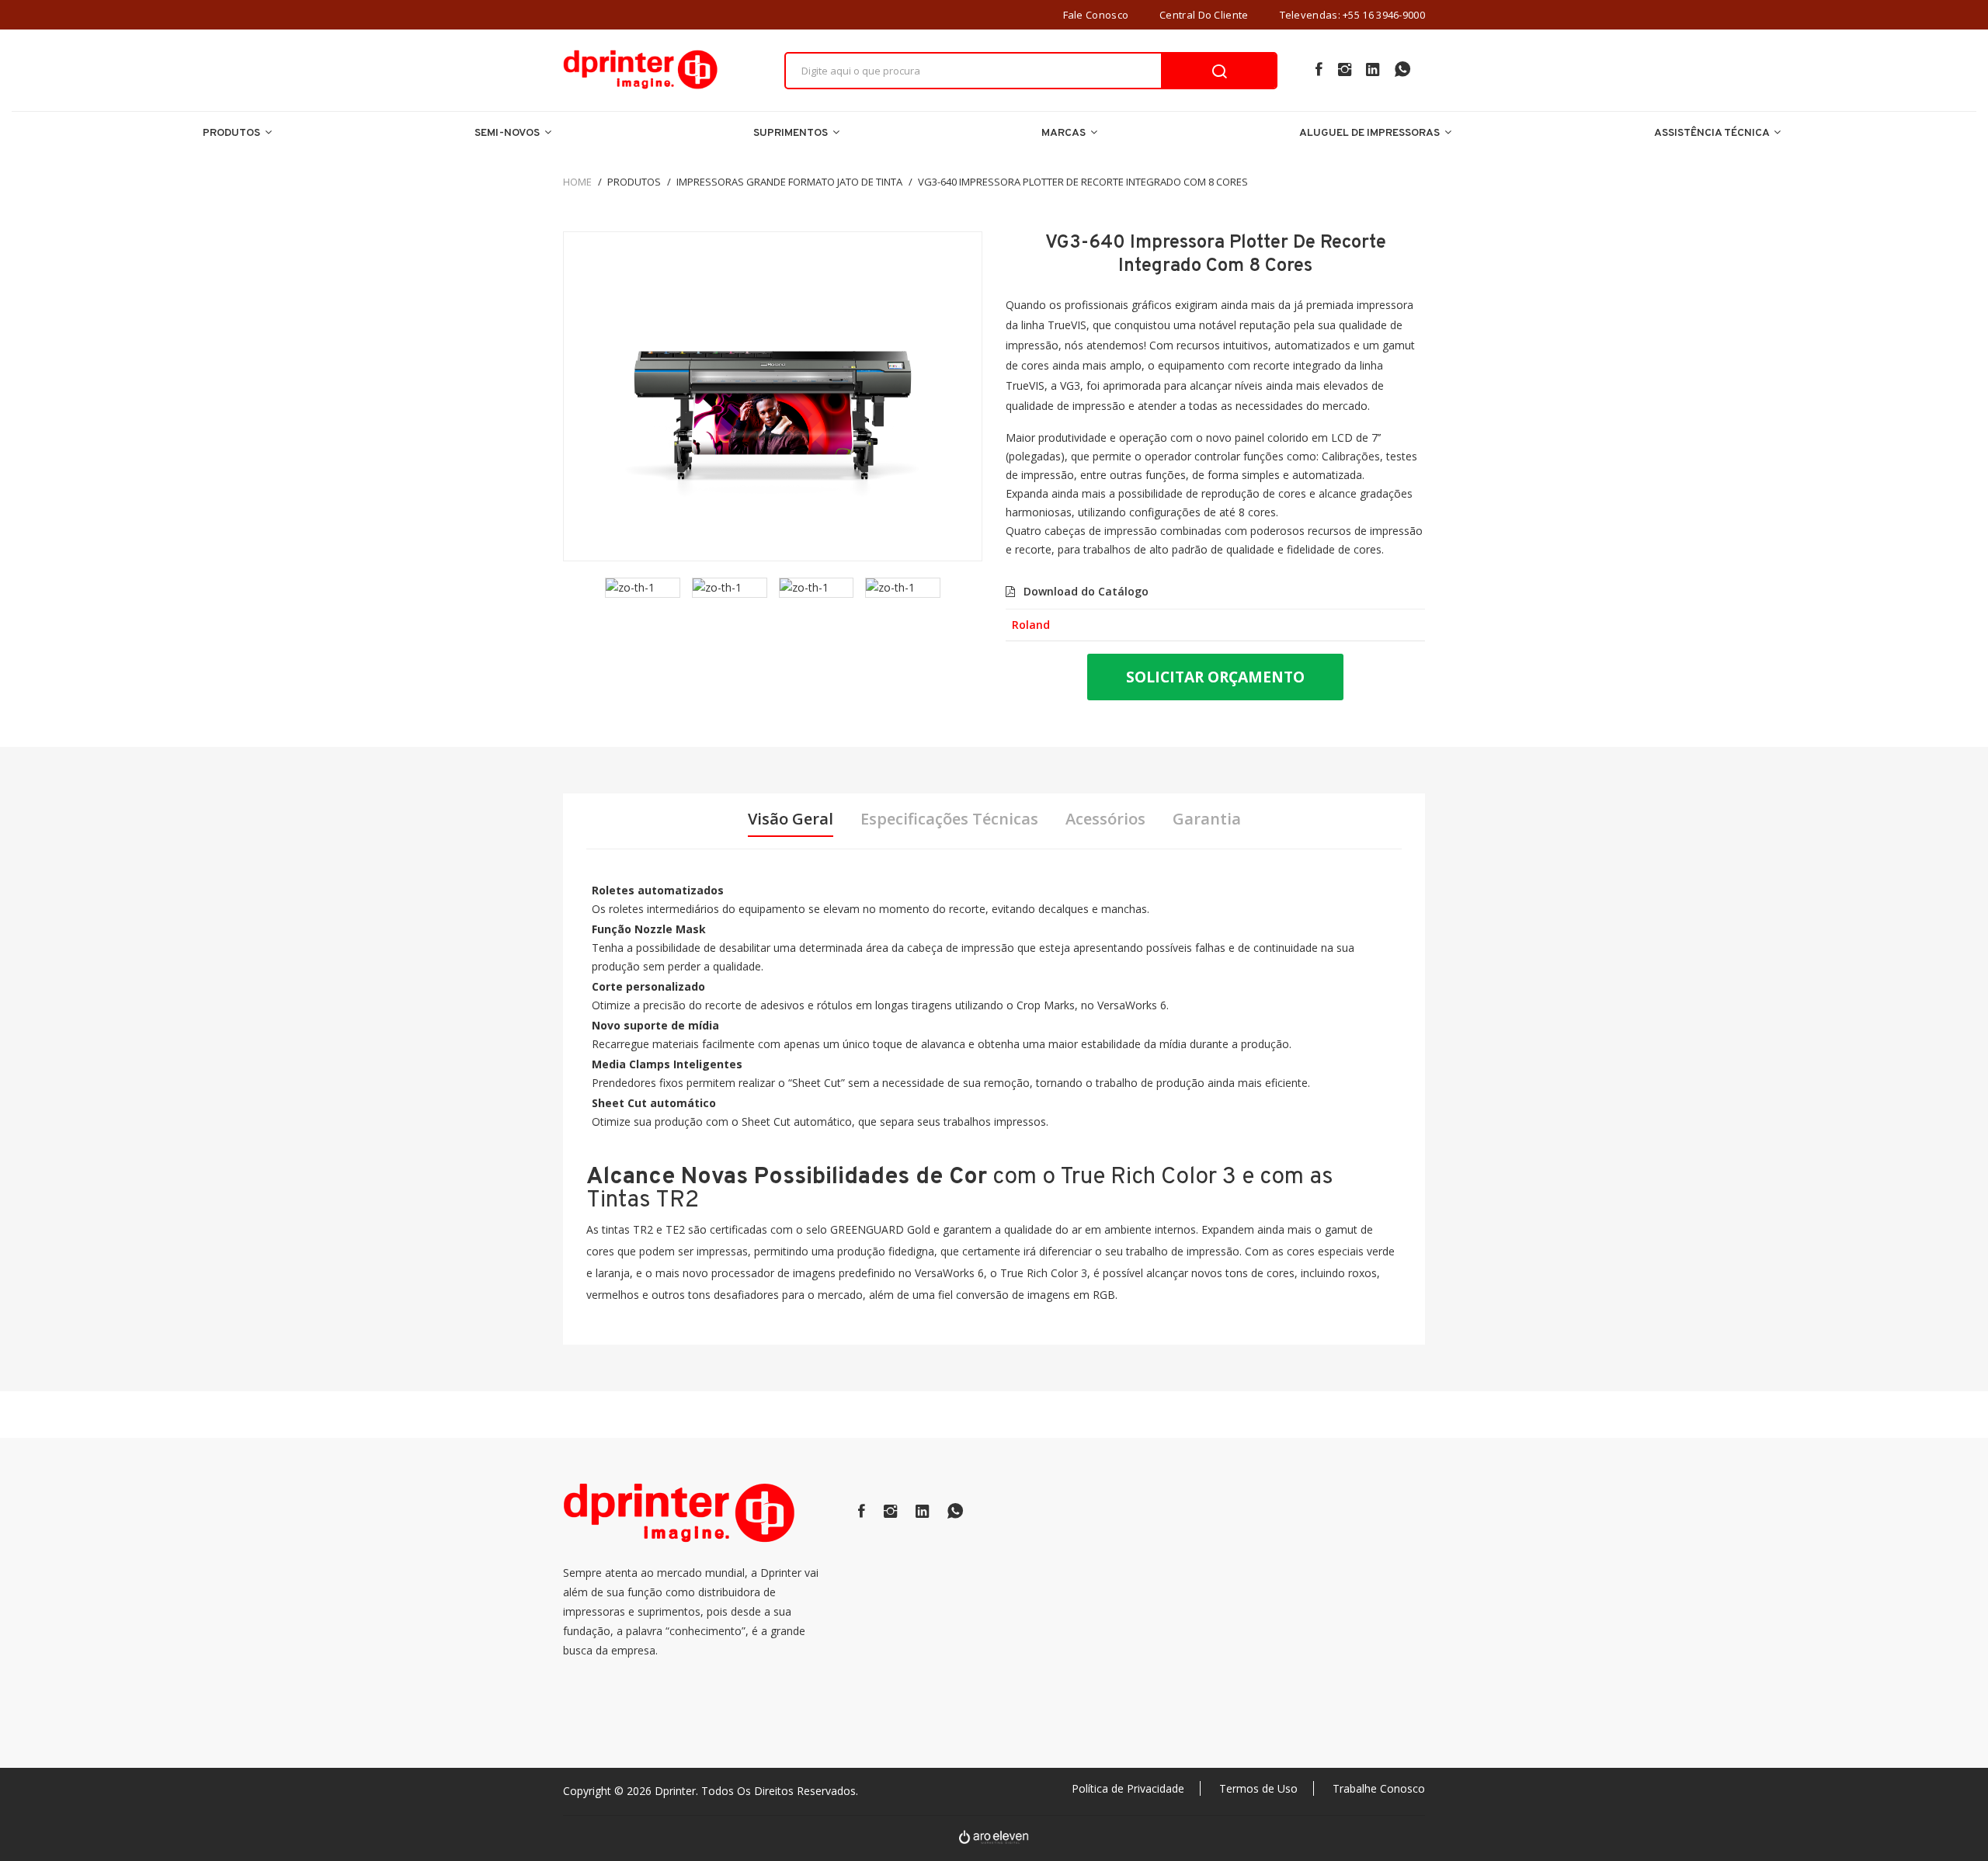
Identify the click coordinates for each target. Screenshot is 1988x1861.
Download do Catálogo (1084, 591)
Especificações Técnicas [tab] (949, 819)
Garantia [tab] (1207, 819)
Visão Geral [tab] (791, 819)
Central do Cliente (1204, 15)
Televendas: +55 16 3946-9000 (1352, 15)
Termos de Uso (1258, 1788)
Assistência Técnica (1713, 133)
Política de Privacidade (1128, 1788)
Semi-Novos (508, 133)
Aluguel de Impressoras (1371, 133)
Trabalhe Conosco (1379, 1788)
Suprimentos (792, 133)
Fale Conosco (1096, 15)
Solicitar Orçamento (1215, 677)
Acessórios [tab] (1105, 819)
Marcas (1065, 133)
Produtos (233, 133)
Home (577, 182)
